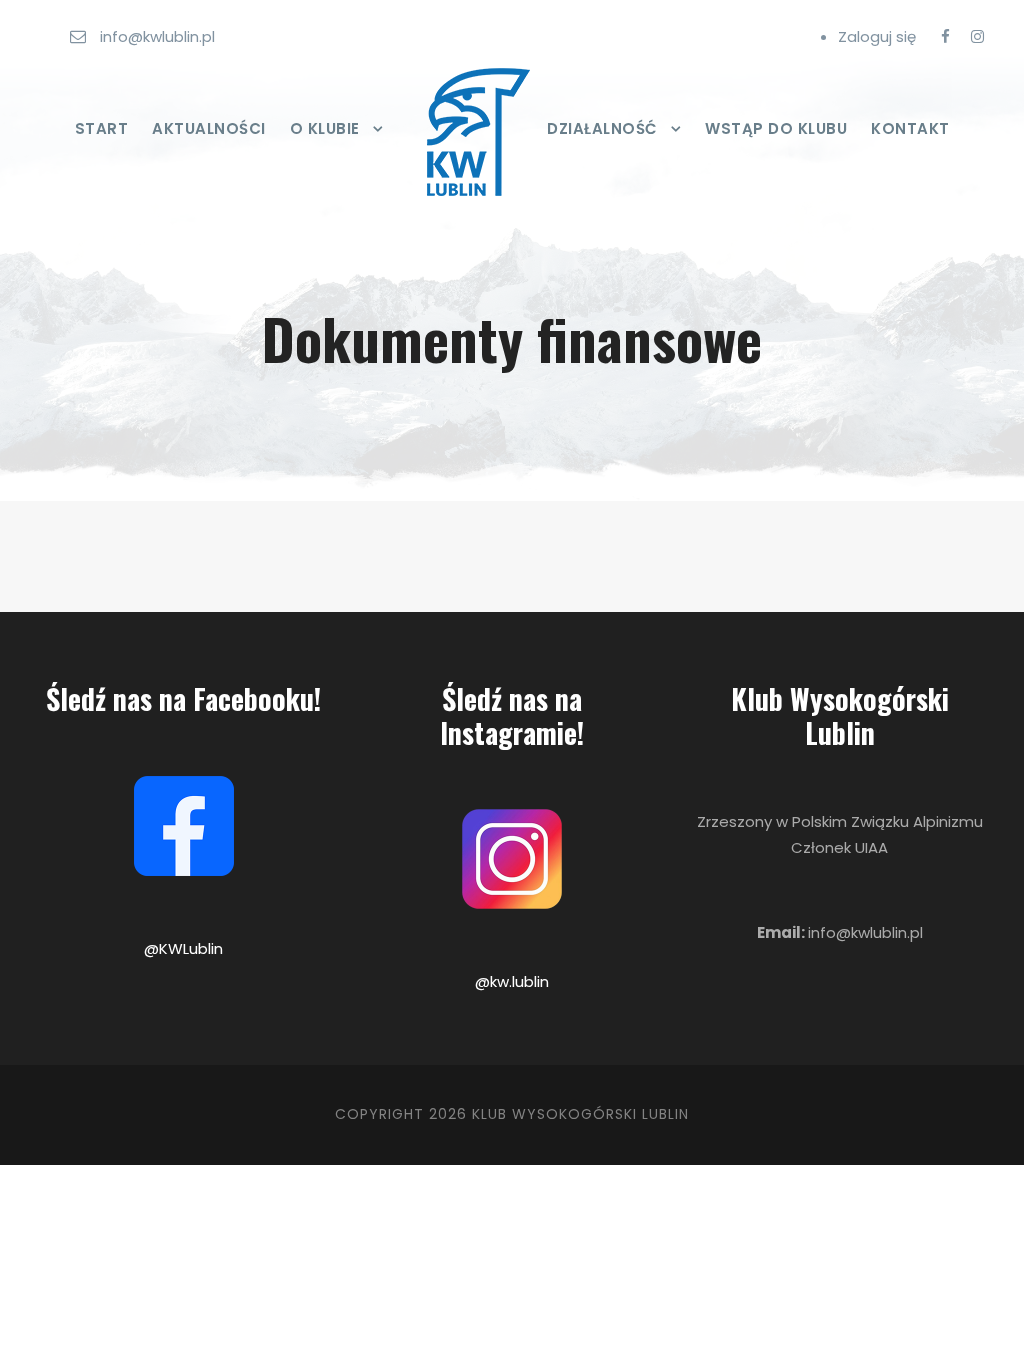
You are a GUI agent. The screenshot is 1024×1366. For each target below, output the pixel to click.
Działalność (602, 128)
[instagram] (977, 36)
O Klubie (325, 128)
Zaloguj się (877, 36)
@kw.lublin (512, 981)
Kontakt (910, 128)
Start (102, 128)
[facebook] (945, 36)
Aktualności (209, 128)
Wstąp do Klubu (776, 128)
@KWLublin (183, 948)
